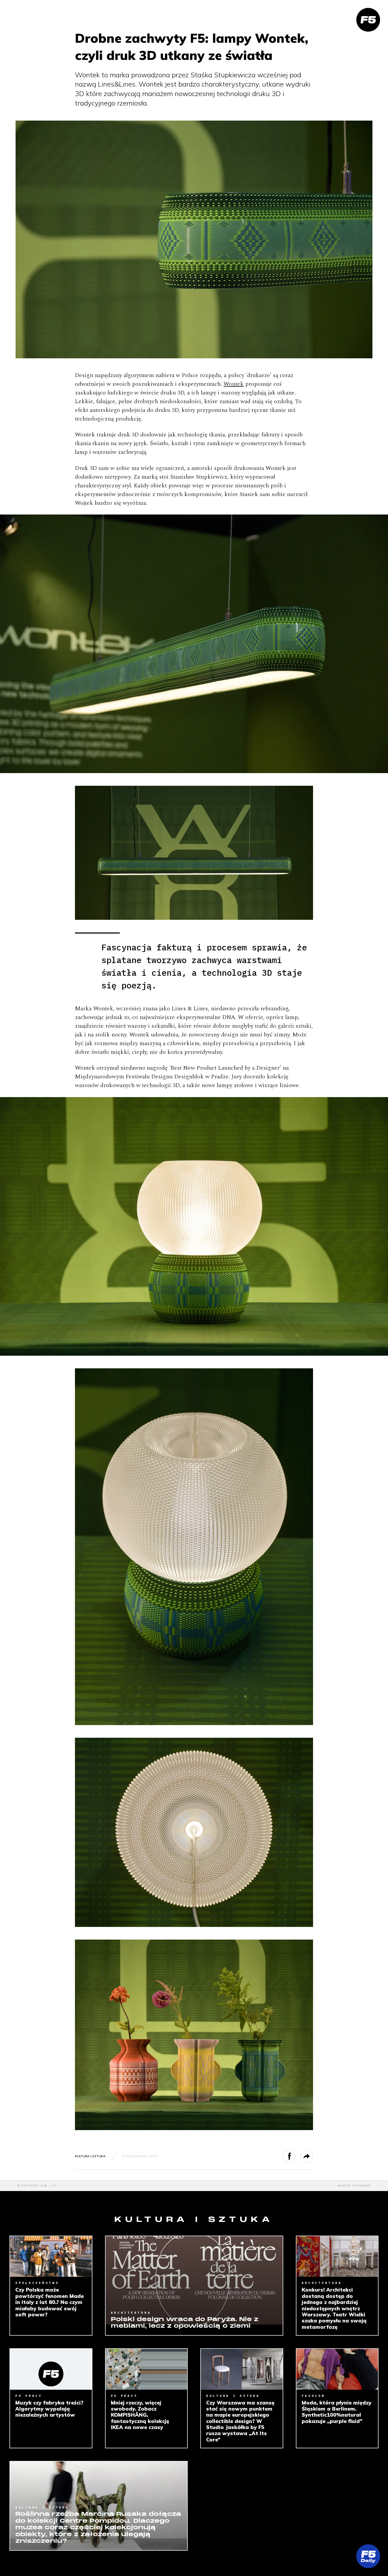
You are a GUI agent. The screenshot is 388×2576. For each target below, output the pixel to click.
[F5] (368, 20)
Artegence (361, 2186)
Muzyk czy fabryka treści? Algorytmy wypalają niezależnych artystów (49, 2409)
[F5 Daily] (368, 2556)
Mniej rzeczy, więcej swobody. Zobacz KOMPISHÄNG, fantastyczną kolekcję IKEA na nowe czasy (140, 2415)
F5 (54, 2186)
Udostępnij (295, 2156)
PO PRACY (29, 2396)
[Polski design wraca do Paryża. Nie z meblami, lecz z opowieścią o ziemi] (194, 2280)
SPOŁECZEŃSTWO (37, 2283)
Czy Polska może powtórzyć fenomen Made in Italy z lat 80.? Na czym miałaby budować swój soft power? (49, 2302)
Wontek (234, 384)
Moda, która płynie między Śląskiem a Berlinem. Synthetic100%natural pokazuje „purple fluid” (337, 2412)
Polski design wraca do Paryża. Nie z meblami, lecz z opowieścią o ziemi (185, 2323)
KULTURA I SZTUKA (90, 2156)
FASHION (313, 2396)
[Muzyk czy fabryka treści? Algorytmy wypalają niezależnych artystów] (51, 2369)
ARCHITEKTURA (131, 2313)
